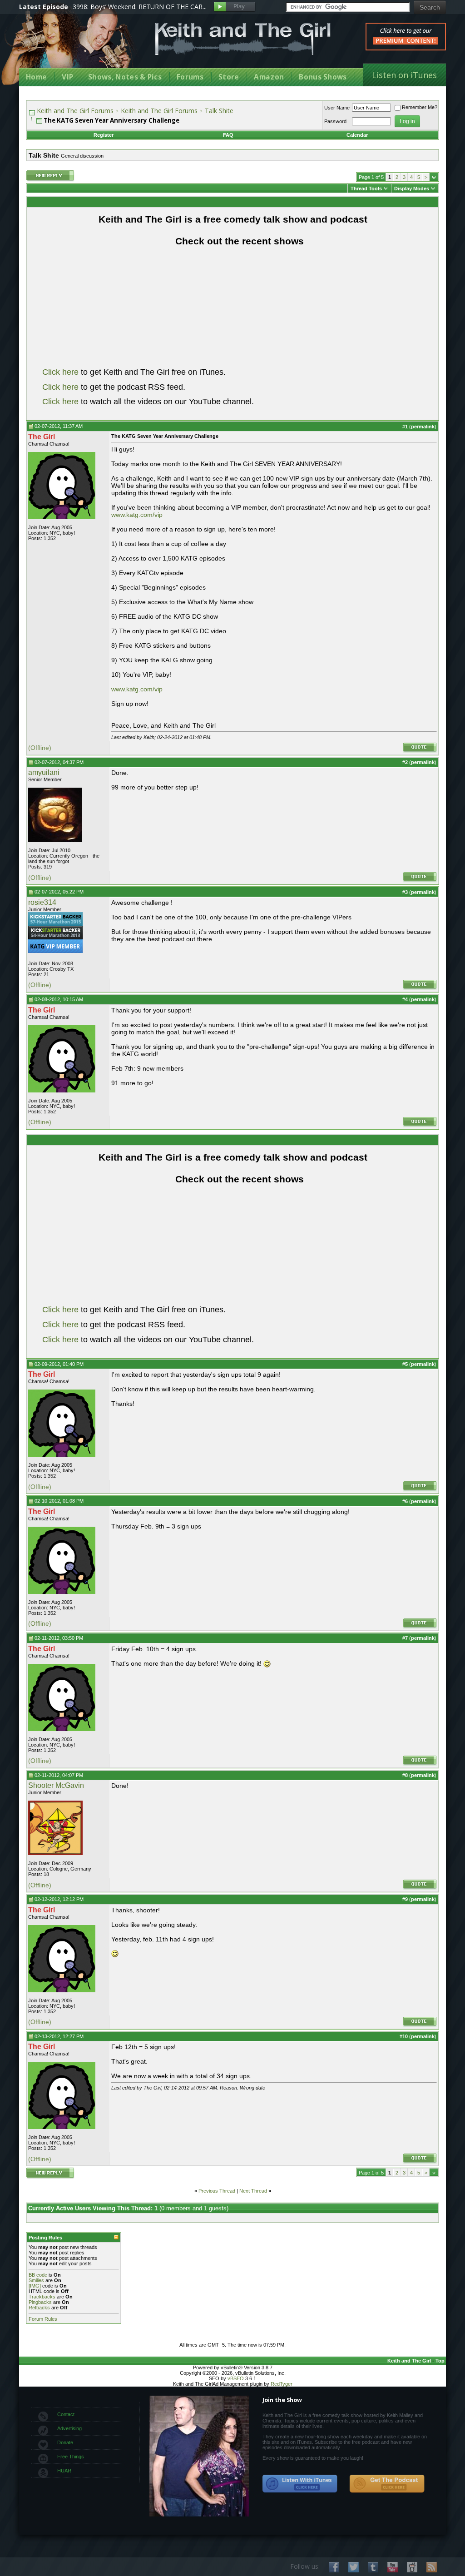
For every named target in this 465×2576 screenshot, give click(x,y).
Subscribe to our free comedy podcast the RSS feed (387, 2484)
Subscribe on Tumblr (373, 2567)
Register (104, 135)
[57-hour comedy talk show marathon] (55, 924)
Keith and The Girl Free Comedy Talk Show (243, 39)
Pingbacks (40, 2302)
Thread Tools (366, 189)
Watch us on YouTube (393, 2567)
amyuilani (44, 772)
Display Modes (412, 189)
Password (335, 121)
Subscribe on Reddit (412, 2567)
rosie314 (42, 902)
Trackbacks (42, 2297)
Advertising (69, 2428)
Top (440, 2361)
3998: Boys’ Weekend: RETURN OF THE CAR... (140, 7)
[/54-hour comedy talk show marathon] (55, 938)
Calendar (357, 135)
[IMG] (35, 2286)
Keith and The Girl (409, 2361)
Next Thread (253, 2191)
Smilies (36, 2280)
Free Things (71, 2457)
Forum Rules (43, 2319)
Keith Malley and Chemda (72, 46)
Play (235, 7)
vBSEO (236, 2378)
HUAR (64, 2471)
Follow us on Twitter (354, 2567)
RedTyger (282, 2384)
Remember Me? (420, 107)
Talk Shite (219, 111)
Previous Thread (217, 2191)
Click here (60, 372)
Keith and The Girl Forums (75, 111)
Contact (66, 2414)
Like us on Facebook (334, 2567)
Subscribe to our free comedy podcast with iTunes (300, 2484)
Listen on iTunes (404, 75)
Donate (65, 2442)
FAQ (228, 135)
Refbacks (39, 2308)
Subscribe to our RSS (432, 2567)
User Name (337, 108)
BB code (38, 2275)
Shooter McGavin (56, 1785)
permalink (423, 427)
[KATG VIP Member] (55, 946)
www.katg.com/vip (137, 515)
